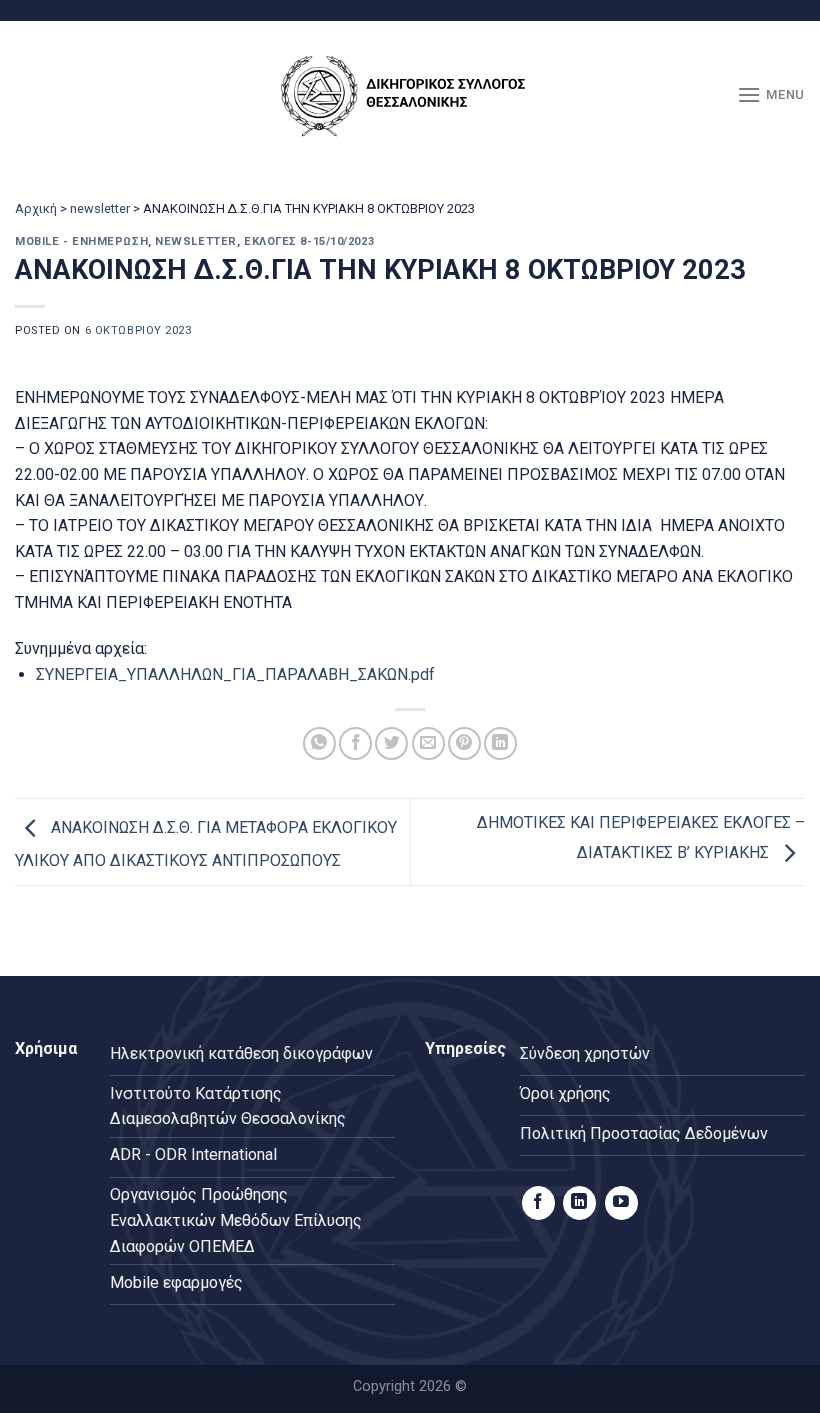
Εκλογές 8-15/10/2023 (309, 241)
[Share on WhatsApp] (319, 743)
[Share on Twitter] (391, 743)
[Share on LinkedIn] (500, 743)
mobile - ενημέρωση (81, 241)
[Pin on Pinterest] (464, 743)
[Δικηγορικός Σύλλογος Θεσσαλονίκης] (410, 95)
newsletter (100, 208)
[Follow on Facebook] (538, 1203)
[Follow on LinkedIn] (579, 1203)
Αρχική (36, 208)
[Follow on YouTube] (621, 1203)
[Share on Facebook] (355, 743)
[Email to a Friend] (428, 743)
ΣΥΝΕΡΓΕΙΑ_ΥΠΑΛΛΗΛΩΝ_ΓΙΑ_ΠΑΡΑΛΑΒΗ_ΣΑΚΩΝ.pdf (235, 674)
